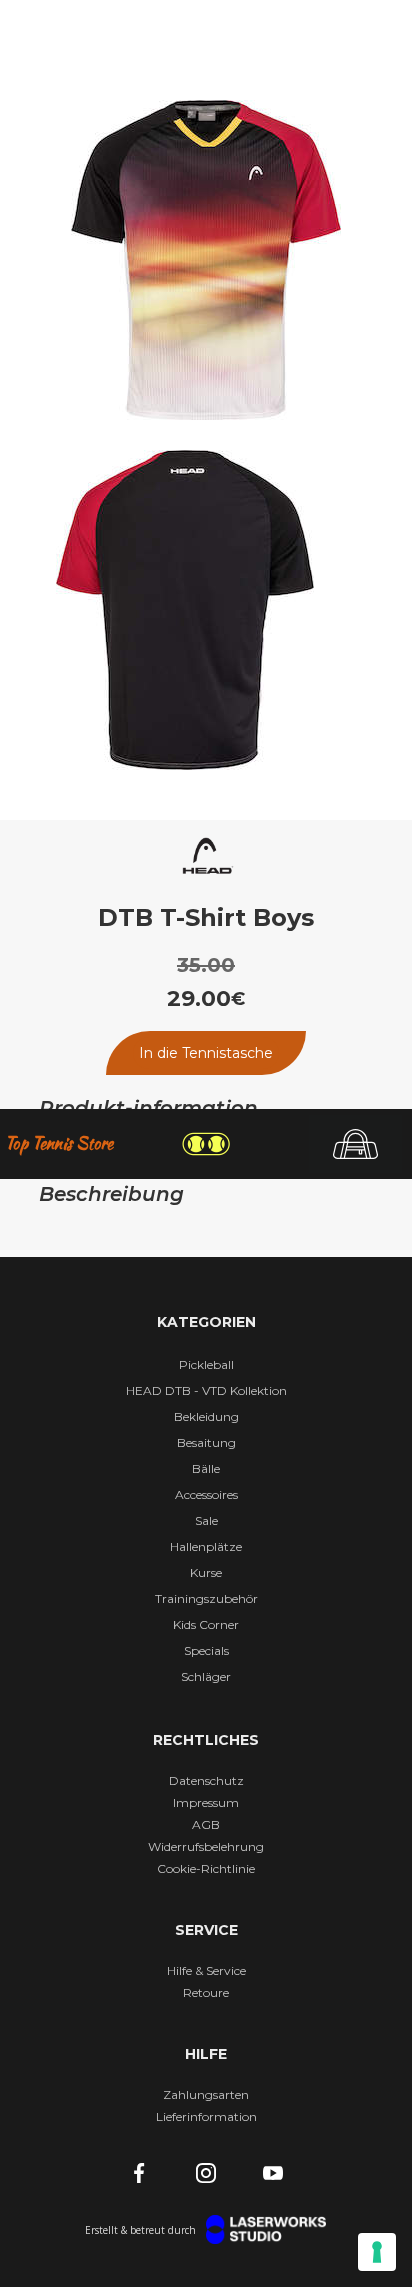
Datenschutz (206, 1780)
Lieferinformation (206, 2116)
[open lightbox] (206, 260)
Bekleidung (206, 1416)
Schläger (206, 1676)
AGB (206, 1824)
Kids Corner (206, 1624)
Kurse (206, 1572)
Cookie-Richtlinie (206, 1868)
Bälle (206, 1468)
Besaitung (206, 1442)
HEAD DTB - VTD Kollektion (206, 1390)
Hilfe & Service (206, 1970)
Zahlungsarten (206, 2094)
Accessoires (206, 1494)
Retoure (206, 1992)
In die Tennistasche (206, 1053)
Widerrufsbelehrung (206, 1846)
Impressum (206, 1802)
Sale (206, 1520)
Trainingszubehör (206, 1598)
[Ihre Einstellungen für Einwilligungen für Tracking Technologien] (377, 2252)
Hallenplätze (206, 1546)
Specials (206, 1650)
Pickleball (206, 1364)
